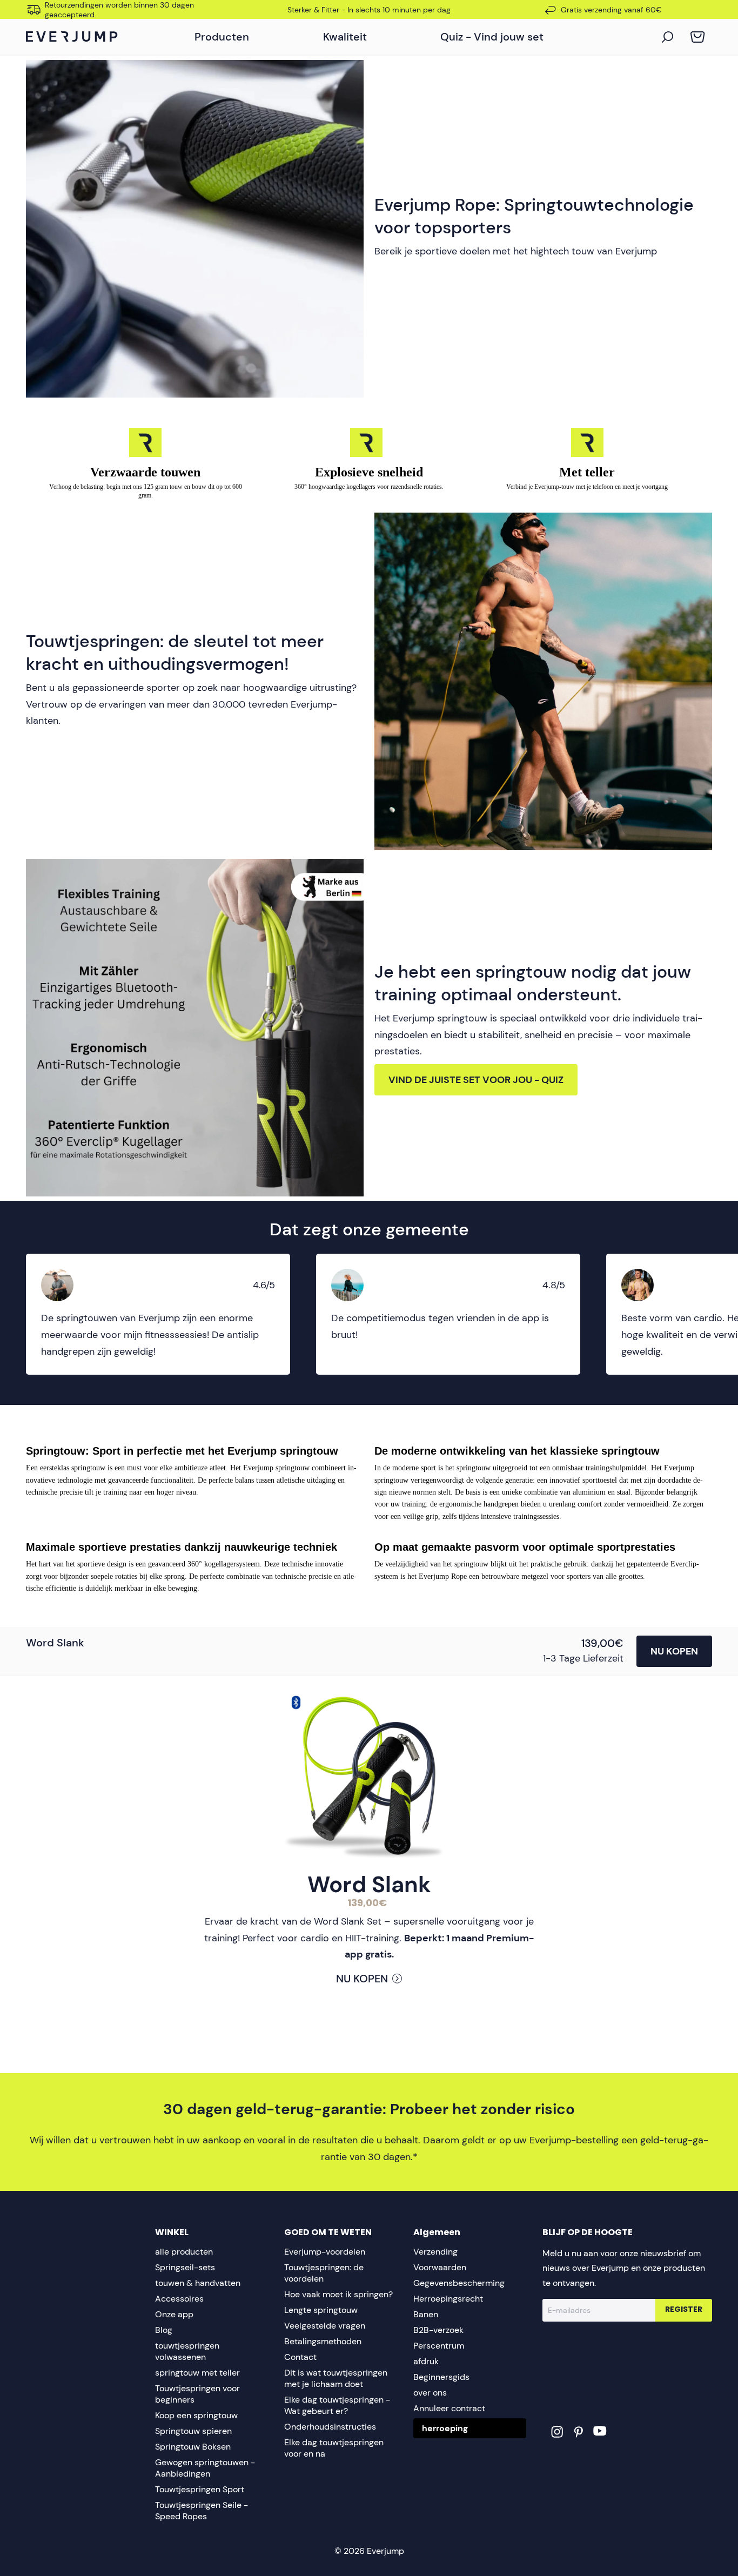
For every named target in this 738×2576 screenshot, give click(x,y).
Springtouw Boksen (193, 2447)
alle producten (184, 2252)
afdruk (426, 2361)
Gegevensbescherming (459, 2283)
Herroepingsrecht (448, 2299)
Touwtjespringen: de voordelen (324, 2273)
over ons (430, 2393)
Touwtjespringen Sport (200, 2489)
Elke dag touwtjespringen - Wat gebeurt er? (337, 2405)
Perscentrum (439, 2346)
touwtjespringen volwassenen (187, 2351)
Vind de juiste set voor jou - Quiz (476, 1080)
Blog (164, 2330)
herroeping (445, 2428)
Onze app (174, 2314)
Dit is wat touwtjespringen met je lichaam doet (336, 2378)
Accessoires (179, 2299)
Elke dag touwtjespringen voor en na (334, 2448)
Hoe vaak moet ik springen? (338, 2294)
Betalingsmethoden (323, 2341)
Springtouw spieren (193, 2431)
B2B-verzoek (438, 2330)
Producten (222, 37)
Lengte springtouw (321, 2310)
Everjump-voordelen (325, 2252)
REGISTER (684, 2310)
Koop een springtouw (196, 2415)
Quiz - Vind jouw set (492, 37)
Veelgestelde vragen (325, 2326)
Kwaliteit (345, 37)
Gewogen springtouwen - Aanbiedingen (205, 2468)
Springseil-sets (185, 2267)
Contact (300, 2357)
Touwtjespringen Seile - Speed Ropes (202, 2511)
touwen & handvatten (198, 2283)
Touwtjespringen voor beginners (197, 2394)
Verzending (435, 2252)
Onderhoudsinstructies (330, 2427)
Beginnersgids (441, 2377)
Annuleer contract (449, 2408)
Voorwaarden (440, 2267)
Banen (426, 2314)
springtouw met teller (197, 2373)
